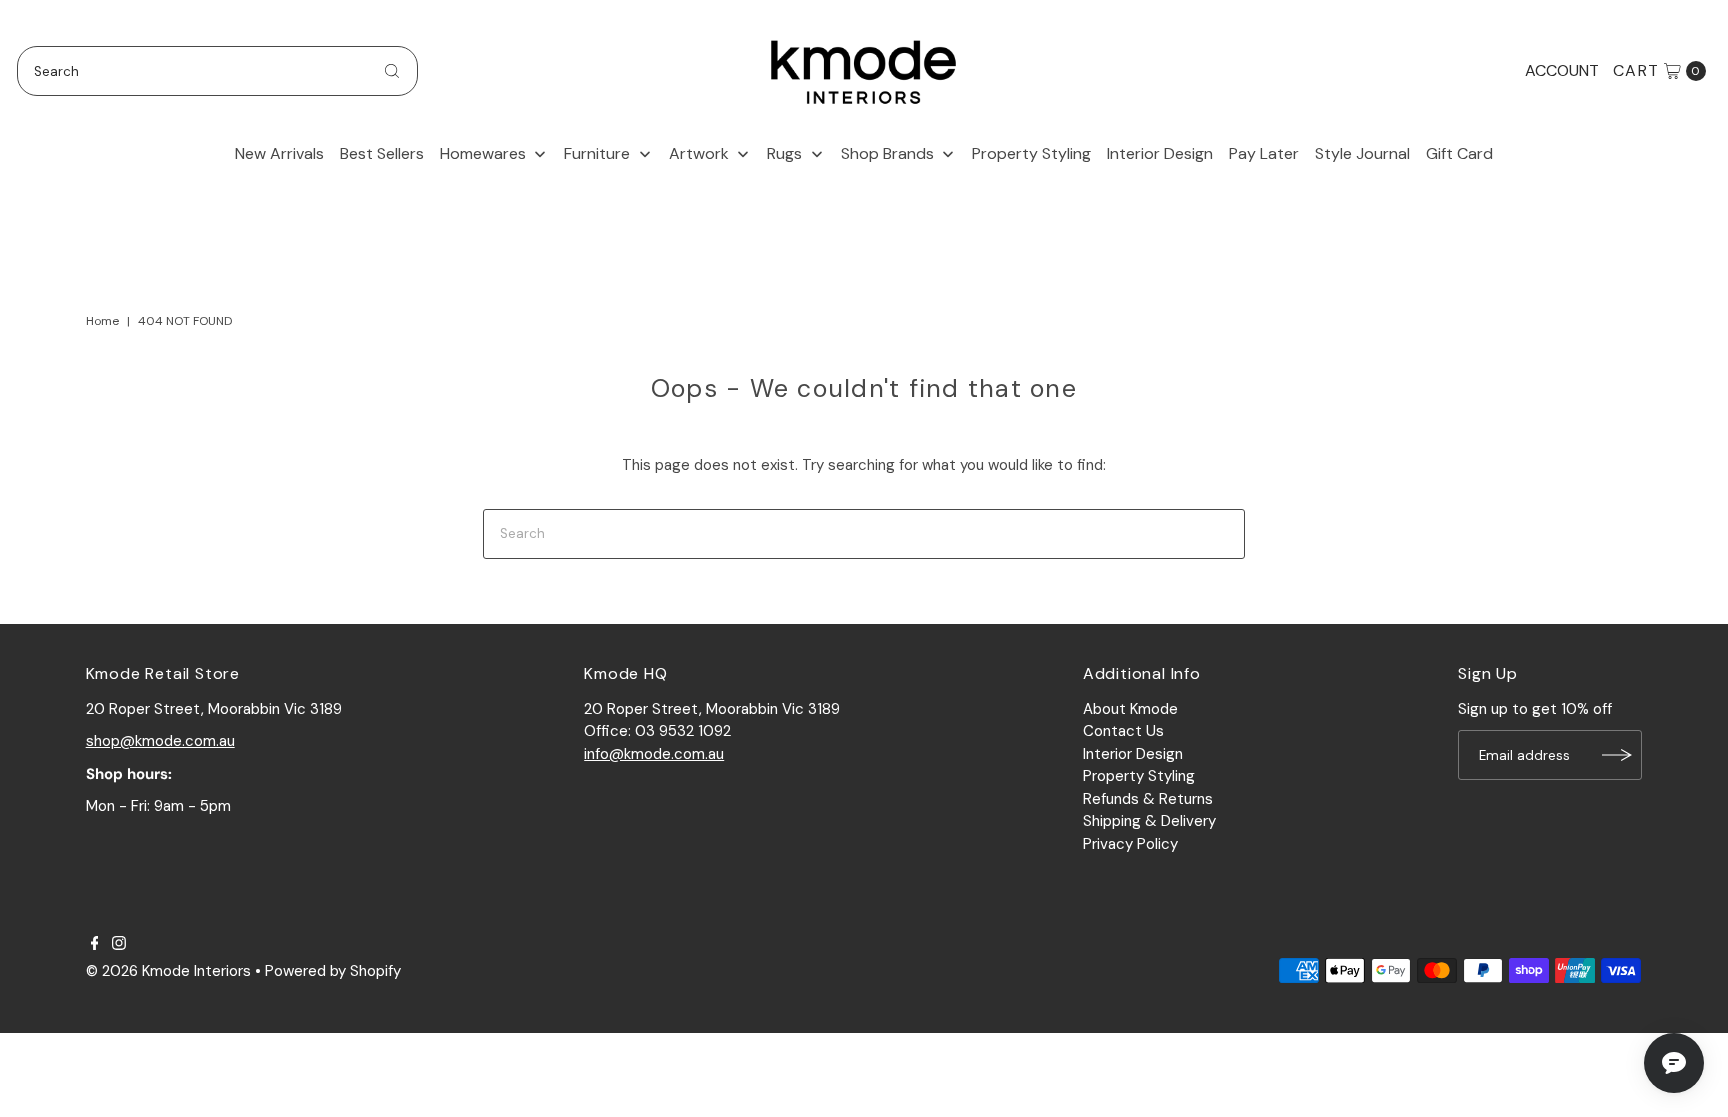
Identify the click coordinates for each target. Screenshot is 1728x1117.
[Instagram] (119, 945)
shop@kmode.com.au (160, 741)
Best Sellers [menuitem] (382, 153)
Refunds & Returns (1148, 799)
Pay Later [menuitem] (1264, 153)
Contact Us (1123, 731)
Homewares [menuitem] (483, 153)
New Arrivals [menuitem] (279, 153)
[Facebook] (95, 945)
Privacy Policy (1130, 844)
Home (102, 321)
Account (1562, 70)
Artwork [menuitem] (699, 153)
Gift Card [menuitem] (1459, 153)
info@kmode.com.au (654, 754)
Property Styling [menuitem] (1031, 153)
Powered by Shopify (333, 971)
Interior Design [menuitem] (1160, 153)
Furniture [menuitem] (597, 153)
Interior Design (1133, 754)
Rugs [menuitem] (784, 153)
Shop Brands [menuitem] (887, 153)
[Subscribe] (1617, 755)
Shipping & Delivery (1149, 821)
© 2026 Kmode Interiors (168, 971)
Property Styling (1139, 776)
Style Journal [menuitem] (1362, 153)
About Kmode (1130, 709)
